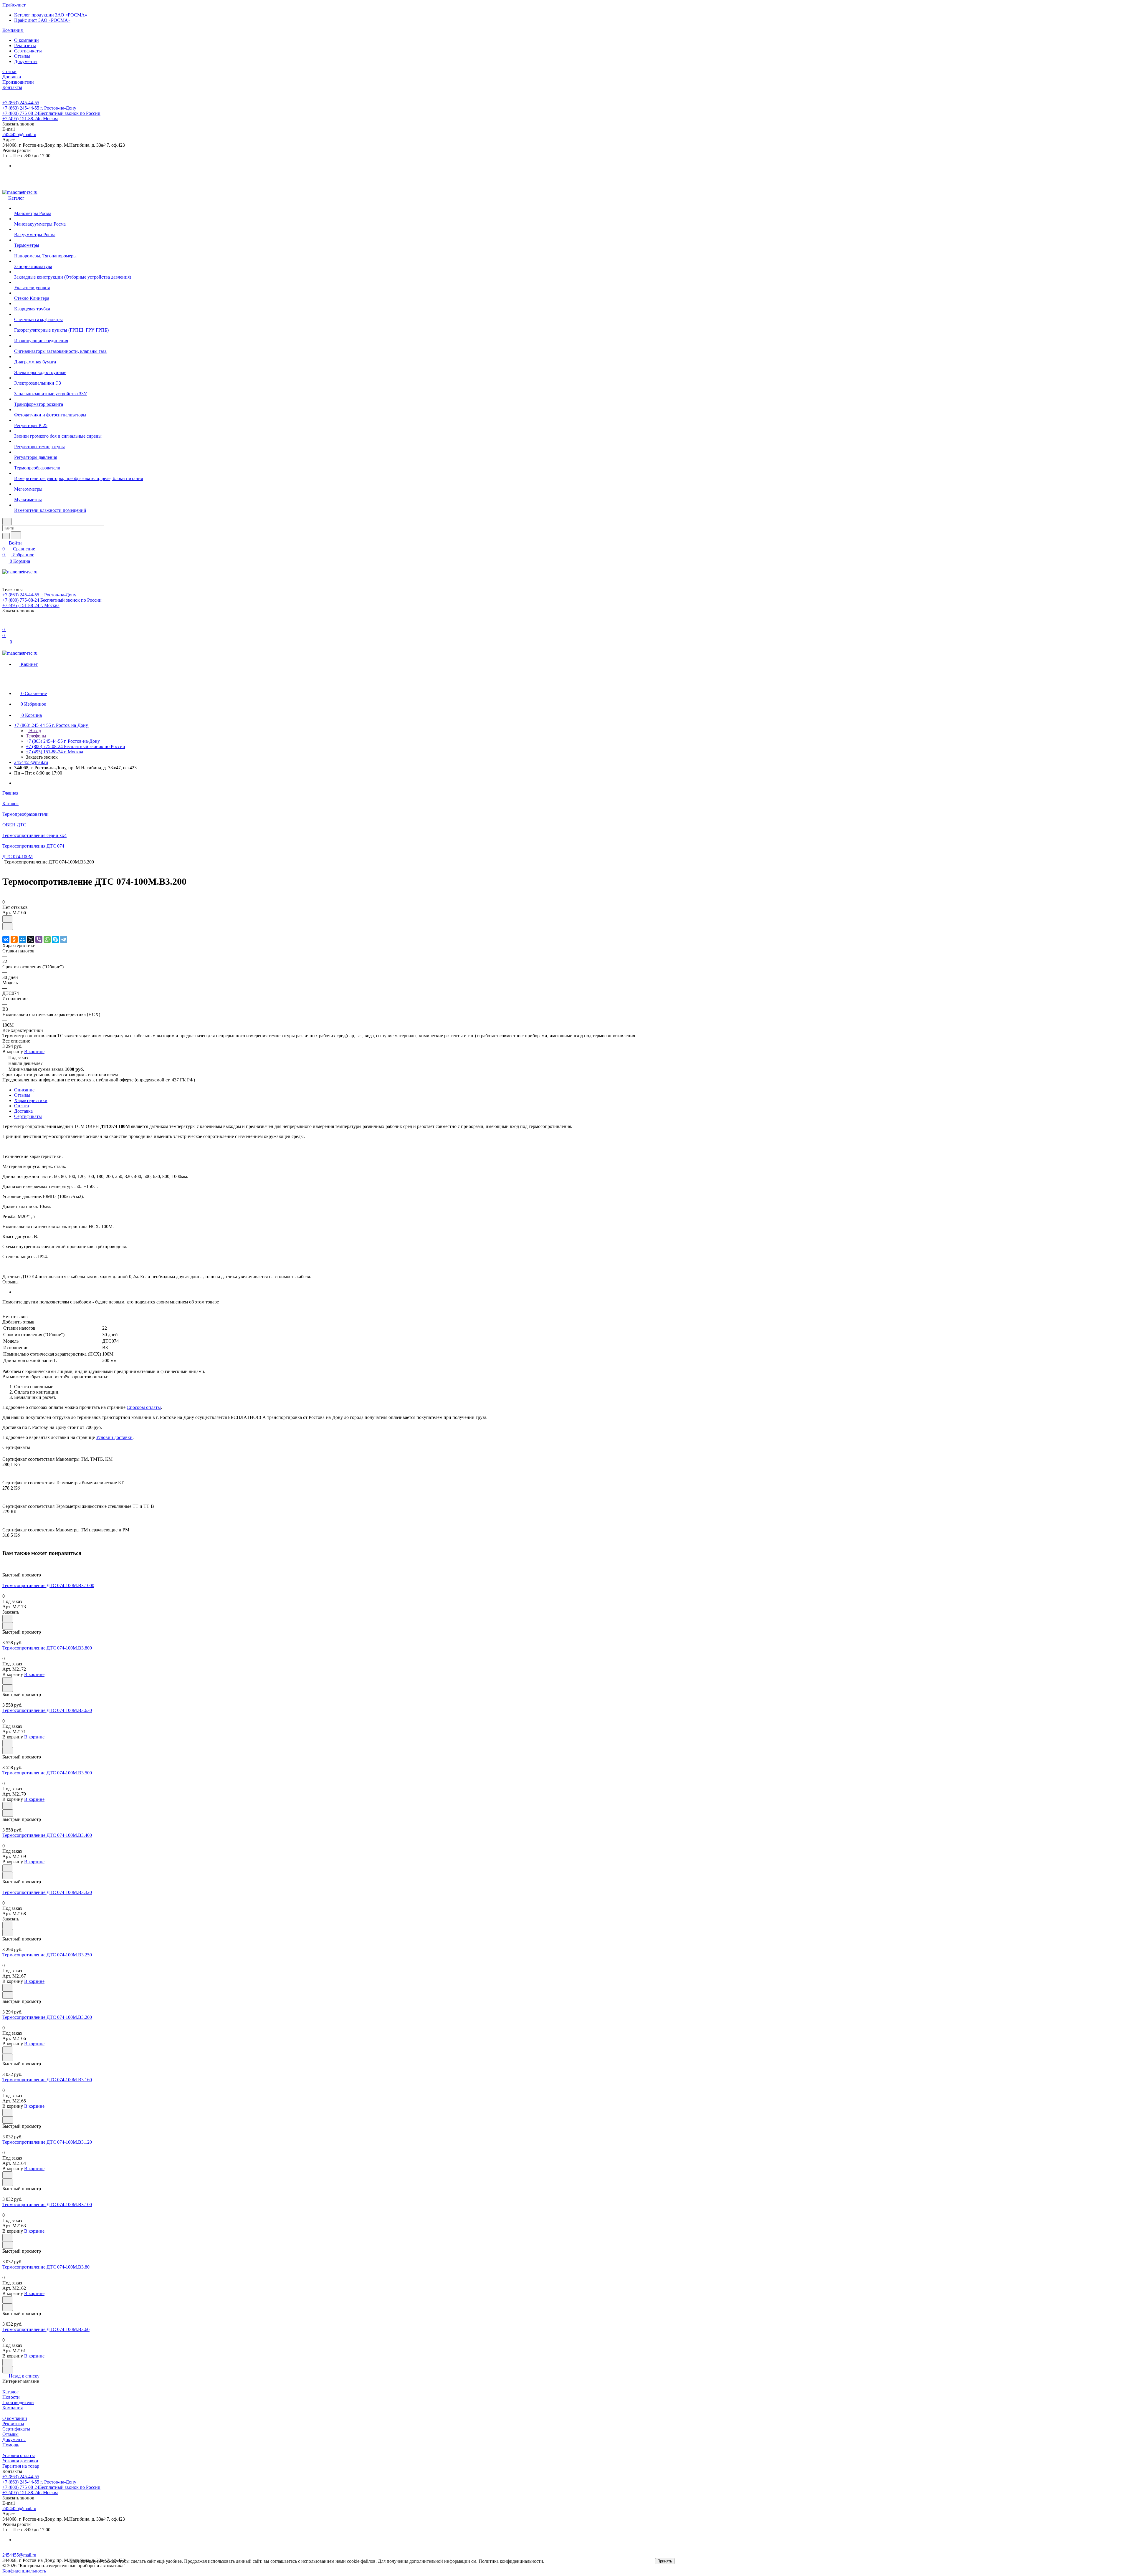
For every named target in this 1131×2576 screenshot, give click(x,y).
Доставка (23, 1111)
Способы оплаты (144, 1407)
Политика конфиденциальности (511, 2561)
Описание (24, 1090)
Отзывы (22, 56)
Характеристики (31, 1100)
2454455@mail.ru (19, 134)
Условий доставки (114, 1437)
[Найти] (16, 535)
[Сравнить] (8, 926)
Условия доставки (20, 2461)
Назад (34, 731)
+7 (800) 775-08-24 (51, 113)
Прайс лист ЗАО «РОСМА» (42, 20)
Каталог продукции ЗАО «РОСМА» (51, 15)
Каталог (10, 2392)
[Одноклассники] (14, 939)
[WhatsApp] (47, 939)
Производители (18, 2402)
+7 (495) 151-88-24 (30, 119)
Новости (11, 2397)
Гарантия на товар (21, 2466)
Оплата (22, 1106)
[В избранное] (7, 919)
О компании (27, 40)
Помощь (11, 2445)
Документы (26, 61)
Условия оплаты (19, 2455)
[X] (31, 939)
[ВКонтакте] (6, 939)
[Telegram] (64, 939)
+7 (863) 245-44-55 (21, 103)
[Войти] (5, 624)
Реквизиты (25, 46)
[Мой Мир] (22, 939)
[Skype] (55, 939)
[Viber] (39, 939)
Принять (665, 2561)
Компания (13, 2408)
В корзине (34, 1052)
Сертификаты (28, 51)
